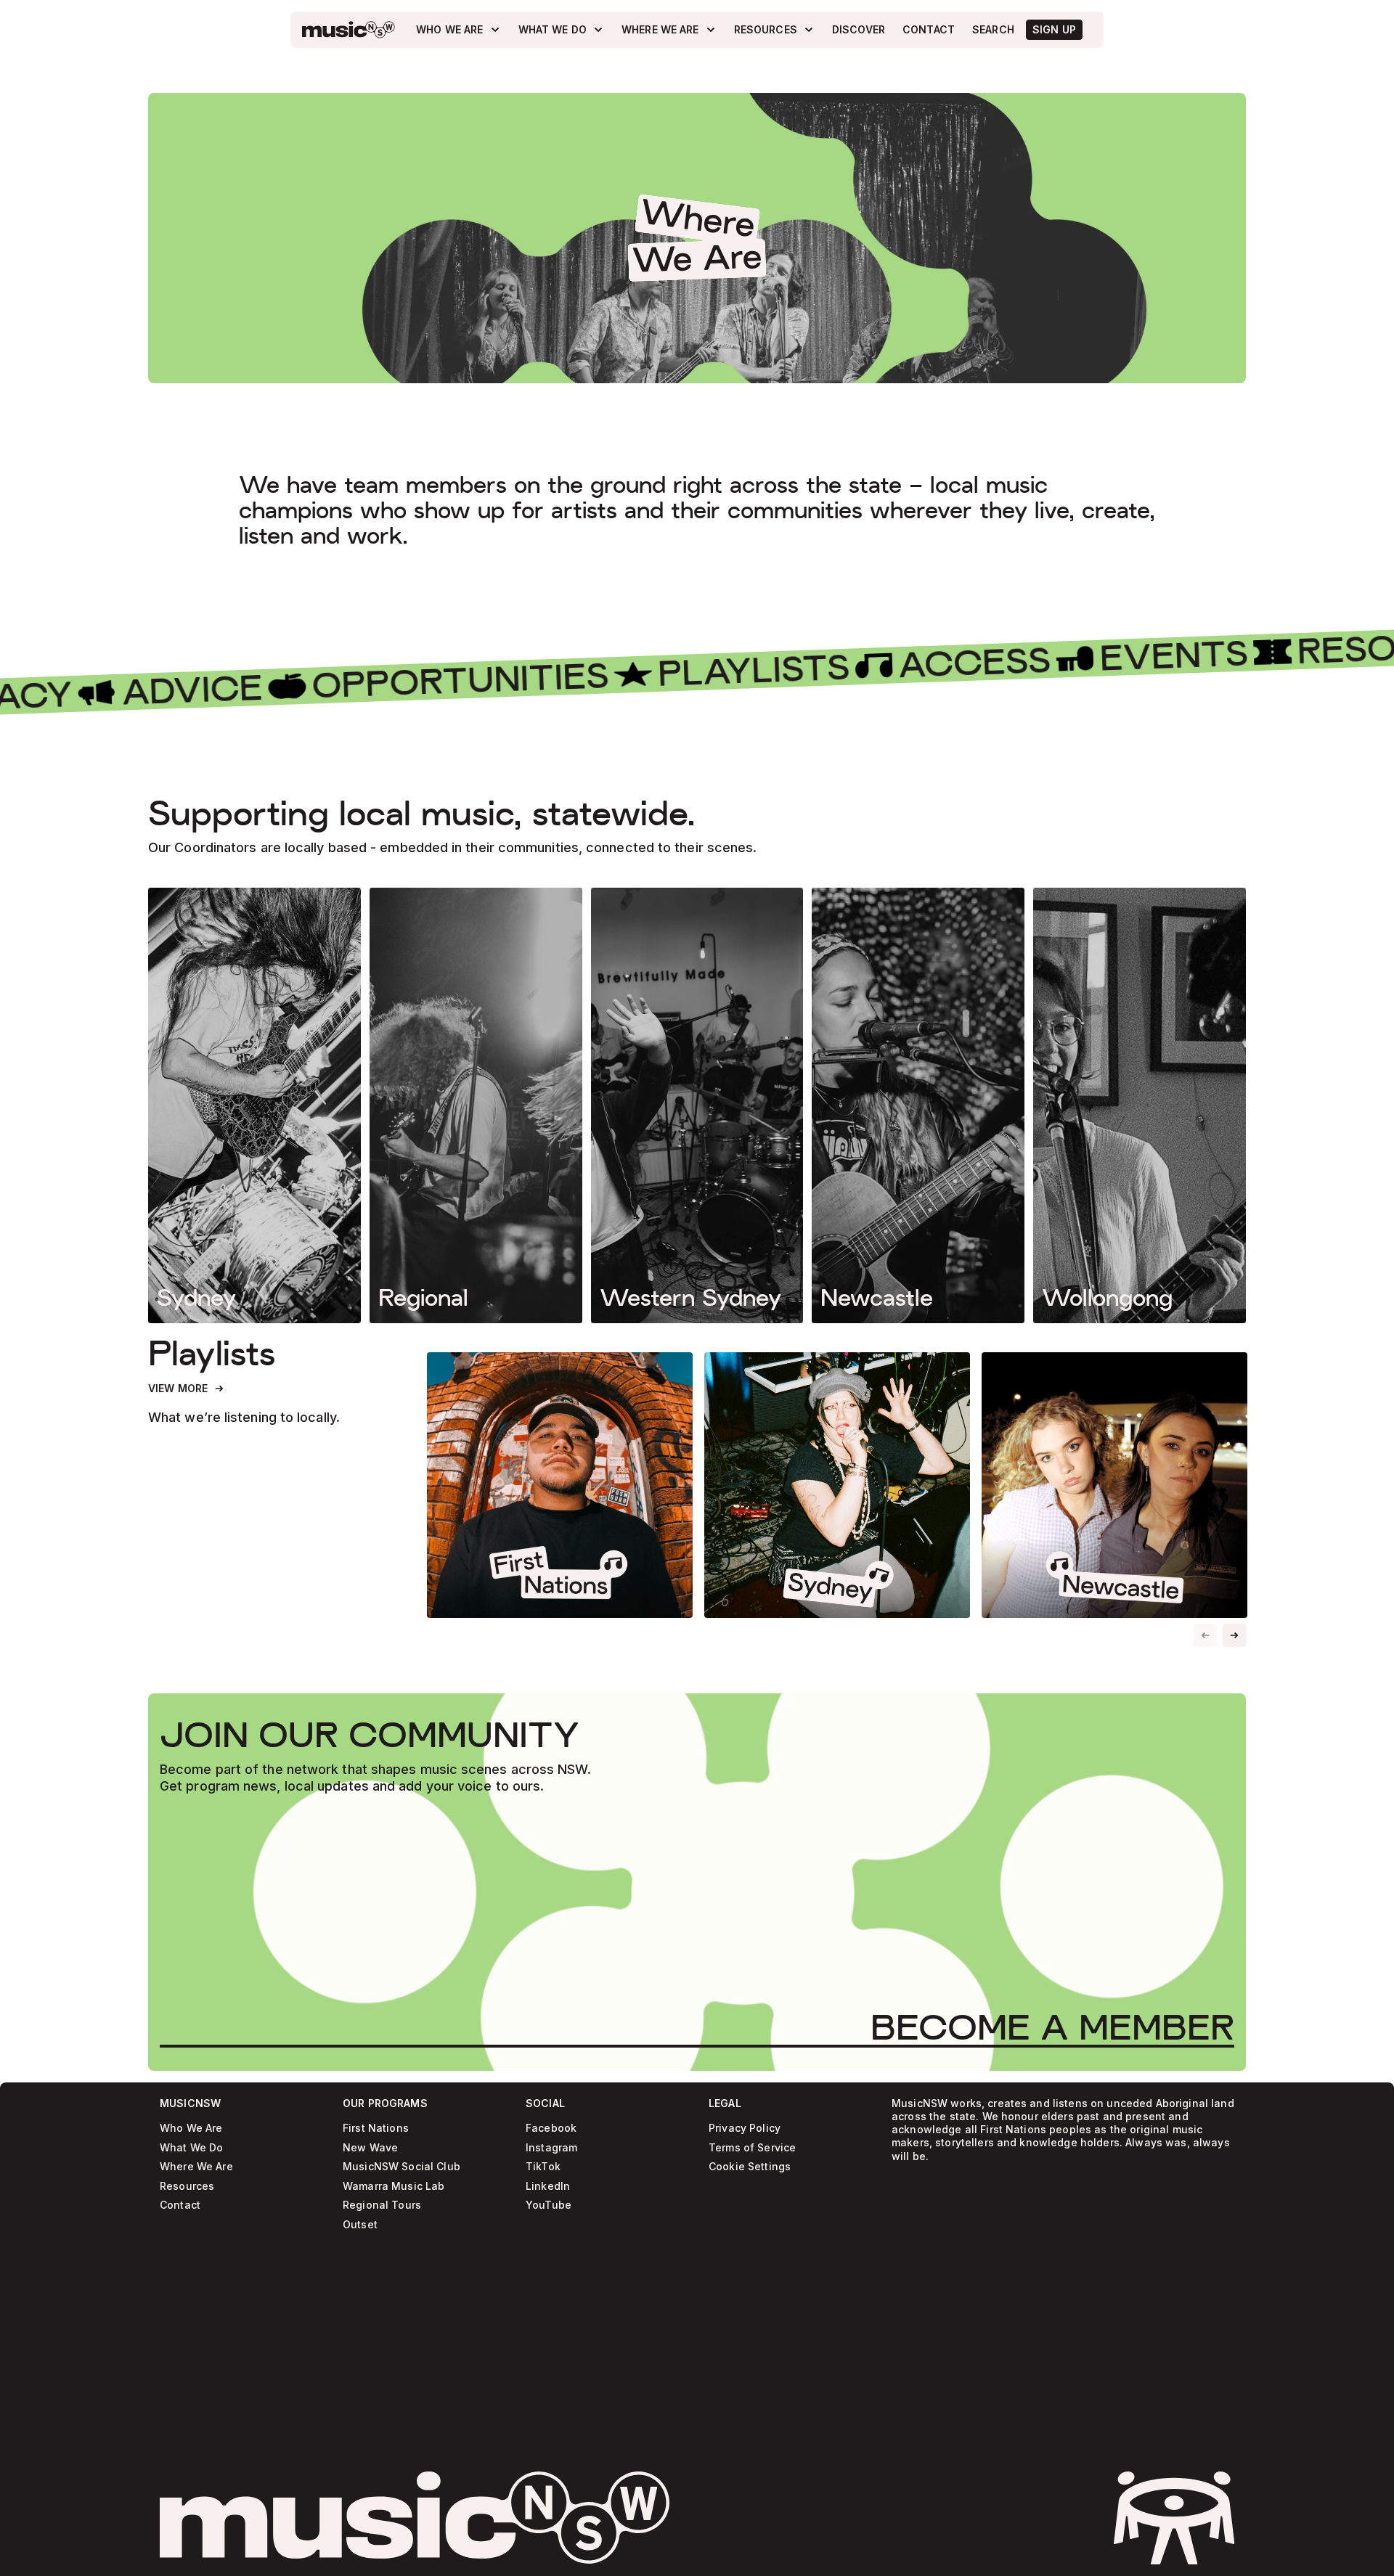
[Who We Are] (458, 30)
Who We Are (191, 2129)
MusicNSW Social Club (402, 2167)
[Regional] (476, 1105)
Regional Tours (382, 2205)
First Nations (376, 2129)
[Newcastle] (918, 1105)
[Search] (993, 30)
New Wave (370, 2148)
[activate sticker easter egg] (1174, 2518)
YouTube (549, 2205)
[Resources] (774, 30)
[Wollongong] (1140, 1105)
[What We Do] (561, 30)
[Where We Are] (669, 30)
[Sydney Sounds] (837, 1485)
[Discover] (859, 30)
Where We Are (196, 2167)
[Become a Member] (1052, 2027)
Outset (360, 2225)
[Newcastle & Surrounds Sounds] (1114, 1485)
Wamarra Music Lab (394, 2187)
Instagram (551, 2148)
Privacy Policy (745, 2129)
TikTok (543, 2167)
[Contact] (929, 30)
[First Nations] (560, 1485)
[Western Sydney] (697, 1105)
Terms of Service (752, 2148)
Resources (187, 2187)
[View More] (187, 1389)
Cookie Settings (750, 2167)
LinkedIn (548, 2187)
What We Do (191, 2148)
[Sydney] (254, 1105)
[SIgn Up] (1054, 30)
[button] (1234, 1635)
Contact (180, 2205)
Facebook (551, 2129)
